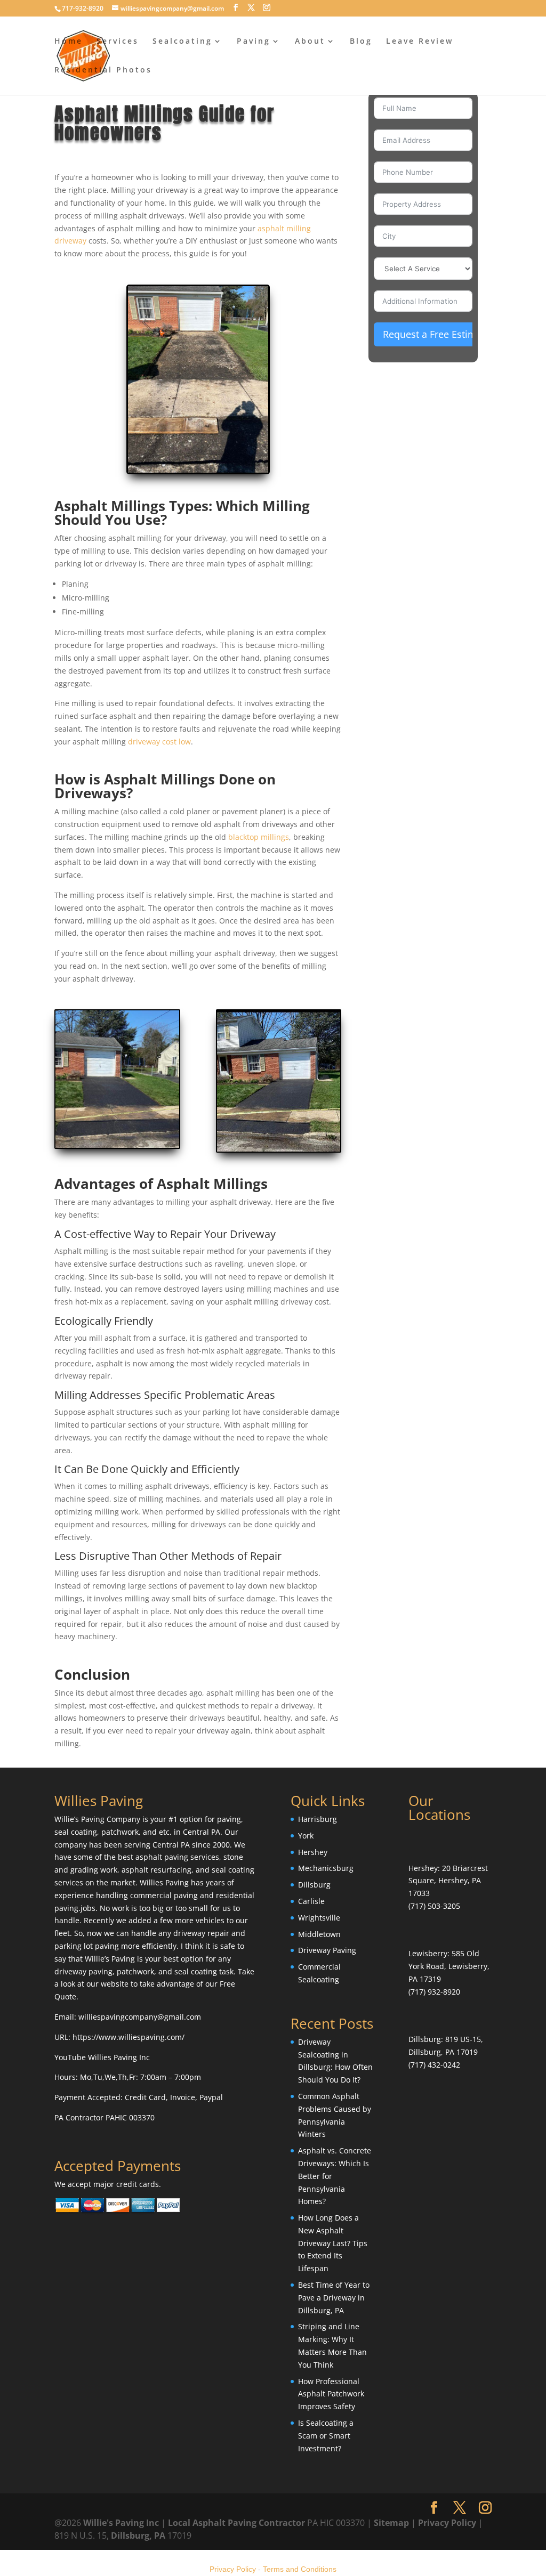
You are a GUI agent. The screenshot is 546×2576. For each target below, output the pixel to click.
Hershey (313, 1852)
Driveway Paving (327, 1950)
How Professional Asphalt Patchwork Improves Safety (331, 2394)
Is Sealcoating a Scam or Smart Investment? (326, 2436)
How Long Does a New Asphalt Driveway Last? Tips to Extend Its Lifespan (333, 2243)
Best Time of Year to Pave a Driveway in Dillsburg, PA (334, 2298)
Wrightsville (319, 1918)
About (310, 42)
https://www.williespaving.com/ (129, 2037)
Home (69, 42)
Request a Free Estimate (437, 334)
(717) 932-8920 (434, 1992)
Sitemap (391, 2523)
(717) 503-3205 (434, 1906)
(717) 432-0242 (434, 2065)
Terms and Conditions (300, 2569)
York (306, 1836)
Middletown (319, 1934)
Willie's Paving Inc (121, 2523)
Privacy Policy (447, 2523)
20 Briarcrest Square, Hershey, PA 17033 (448, 1881)
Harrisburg (318, 1819)
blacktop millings (259, 837)
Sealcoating (182, 42)
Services (118, 42)
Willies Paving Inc (119, 2057)
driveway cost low (159, 742)
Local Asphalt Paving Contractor (238, 2523)
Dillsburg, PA (138, 2536)
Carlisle (311, 1901)
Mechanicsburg (326, 1868)
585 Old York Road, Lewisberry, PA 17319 (449, 1966)
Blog (361, 42)
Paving (254, 42)
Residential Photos (103, 70)
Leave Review (420, 42)
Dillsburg (314, 1885)
